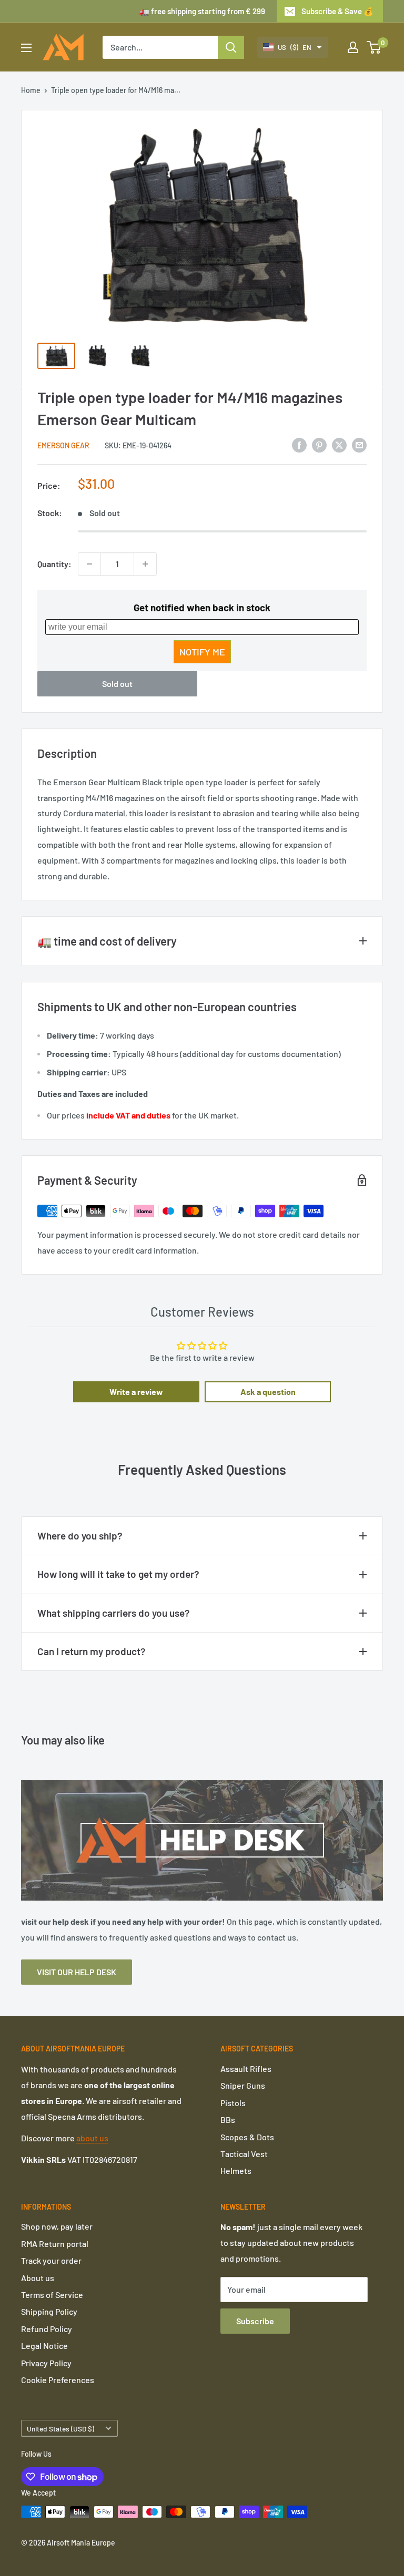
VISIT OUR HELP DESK (77, 1972)
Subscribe (255, 2321)
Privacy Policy (46, 2363)
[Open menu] (26, 48)
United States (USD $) (60, 2429)
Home (31, 90)
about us (92, 2138)
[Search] (231, 47)
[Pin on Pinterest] (319, 445)
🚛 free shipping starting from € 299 (202, 11)
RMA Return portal (55, 2244)
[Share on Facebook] (299, 445)
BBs (228, 2120)
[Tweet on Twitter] (339, 445)
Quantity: (54, 564)
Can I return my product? (92, 1651)
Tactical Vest (244, 2154)
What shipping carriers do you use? (114, 1613)
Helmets (236, 2170)
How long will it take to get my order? (118, 1574)
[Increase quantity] (145, 564)
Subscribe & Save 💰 (337, 11)
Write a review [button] (136, 1392)
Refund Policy (47, 2329)
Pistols (233, 2103)
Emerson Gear (63, 445)
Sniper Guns (243, 2085)
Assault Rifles (246, 2069)
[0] (374, 47)
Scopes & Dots (247, 2137)
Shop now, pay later (57, 2226)
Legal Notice (44, 2346)
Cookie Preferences (58, 2380)
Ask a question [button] (268, 1392)
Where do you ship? (80, 1536)
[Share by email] (359, 445)
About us (38, 2278)
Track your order (51, 2260)
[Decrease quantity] (89, 564)
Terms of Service (52, 2295)
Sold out (117, 684)
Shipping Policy (49, 2311)
